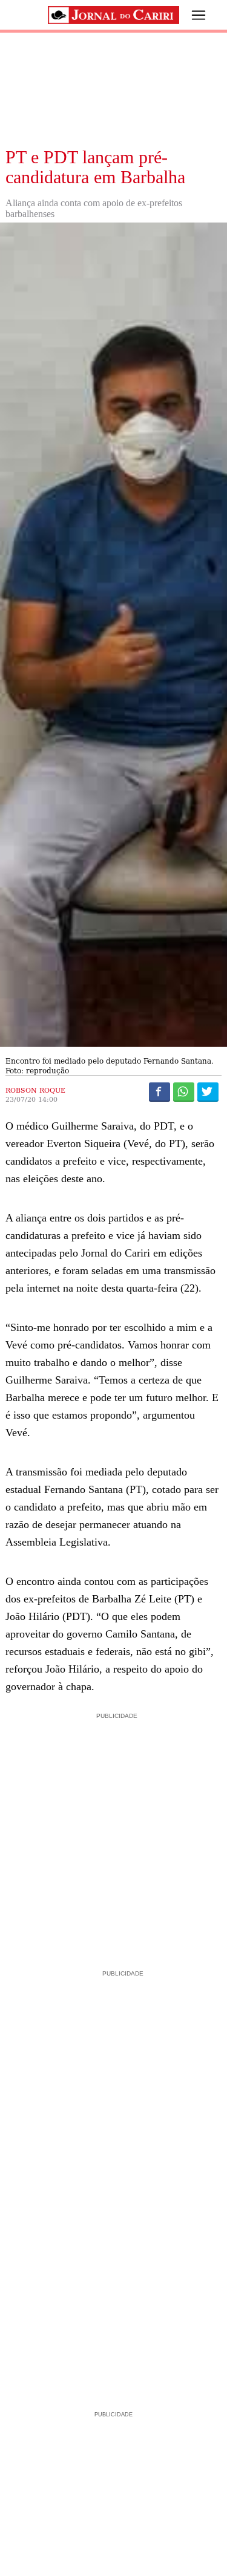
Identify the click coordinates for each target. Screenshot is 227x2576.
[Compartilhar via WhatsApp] (184, 1091)
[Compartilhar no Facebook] (160, 1091)
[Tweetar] (208, 1091)
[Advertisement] (113, 1836)
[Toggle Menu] (189, 15)
